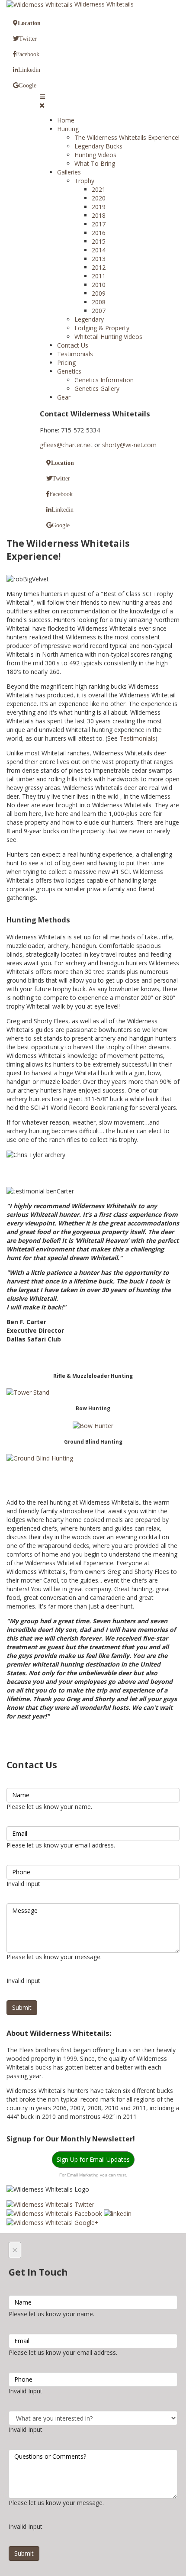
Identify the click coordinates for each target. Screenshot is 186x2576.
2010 (99, 285)
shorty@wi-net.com (129, 445)
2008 (99, 302)
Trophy (84, 181)
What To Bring (95, 163)
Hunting (68, 129)
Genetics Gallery (97, 388)
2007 (99, 311)
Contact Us (73, 345)
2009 (99, 293)
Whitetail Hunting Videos (108, 337)
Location (29, 23)
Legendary (89, 319)
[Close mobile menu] (42, 105)
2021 (99, 189)
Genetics (69, 371)
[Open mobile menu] (42, 97)
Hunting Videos (95, 155)
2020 (99, 198)
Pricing (66, 363)
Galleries (69, 172)
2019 (99, 207)
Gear (64, 397)
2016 (99, 233)
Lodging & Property (102, 328)
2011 (99, 276)
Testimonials (75, 354)
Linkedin (29, 70)
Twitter (28, 39)
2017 (99, 224)
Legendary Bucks (98, 146)
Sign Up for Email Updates (93, 2159)
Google (27, 85)
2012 (99, 267)
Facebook (28, 54)
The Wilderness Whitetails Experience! (127, 137)
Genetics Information (104, 380)
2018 (99, 215)
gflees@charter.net (66, 445)
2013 (99, 259)
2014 (99, 250)
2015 (99, 241)
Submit (22, 2007)
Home (66, 120)
